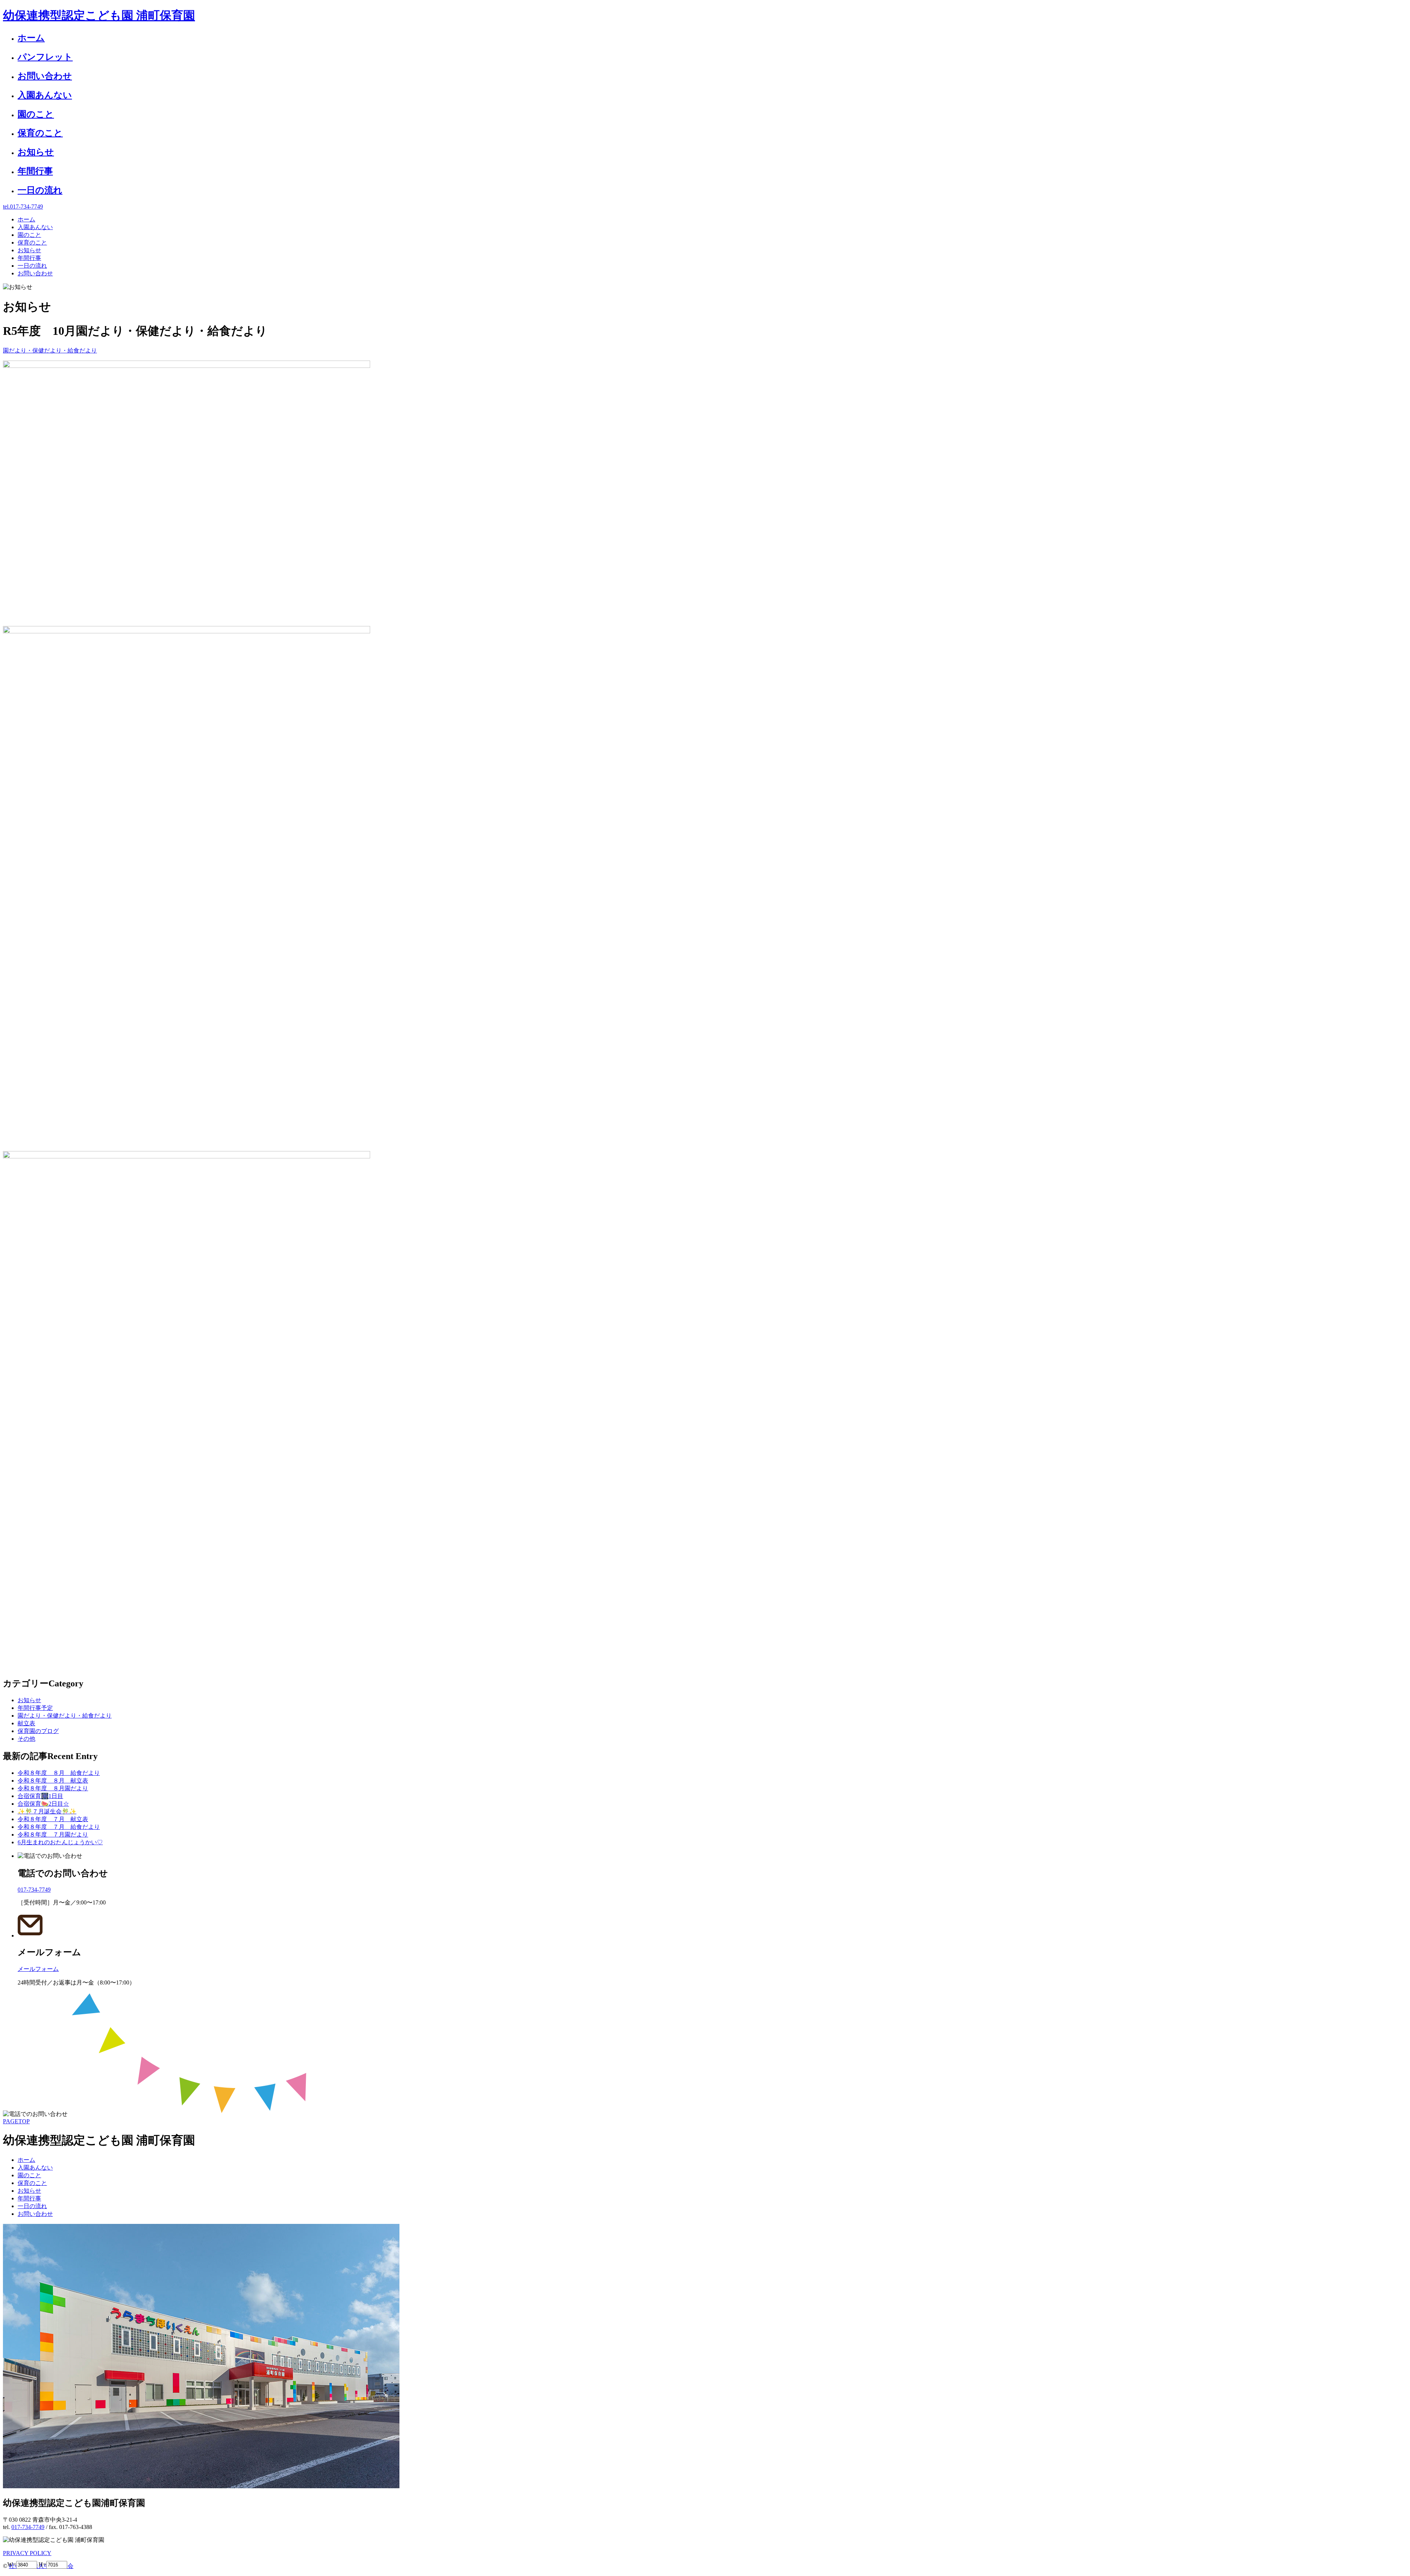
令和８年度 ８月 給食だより (59, 1773)
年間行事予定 (35, 1708)
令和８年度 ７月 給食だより (59, 1827)
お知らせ (29, 1700)
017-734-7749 (28, 2527)
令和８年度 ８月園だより (53, 1788)
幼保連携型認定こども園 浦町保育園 (99, 15)
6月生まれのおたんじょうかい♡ (60, 1842)
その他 (26, 1739)
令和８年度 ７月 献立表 (53, 1819)
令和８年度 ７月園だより (53, 1835)
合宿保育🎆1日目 (40, 1796)
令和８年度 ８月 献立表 (53, 1781)
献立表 (26, 1723)
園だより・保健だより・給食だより (50, 350)
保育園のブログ (38, 1731)
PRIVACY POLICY (27, 2553)
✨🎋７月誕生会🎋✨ (47, 1811)
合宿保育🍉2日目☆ (43, 1804)
